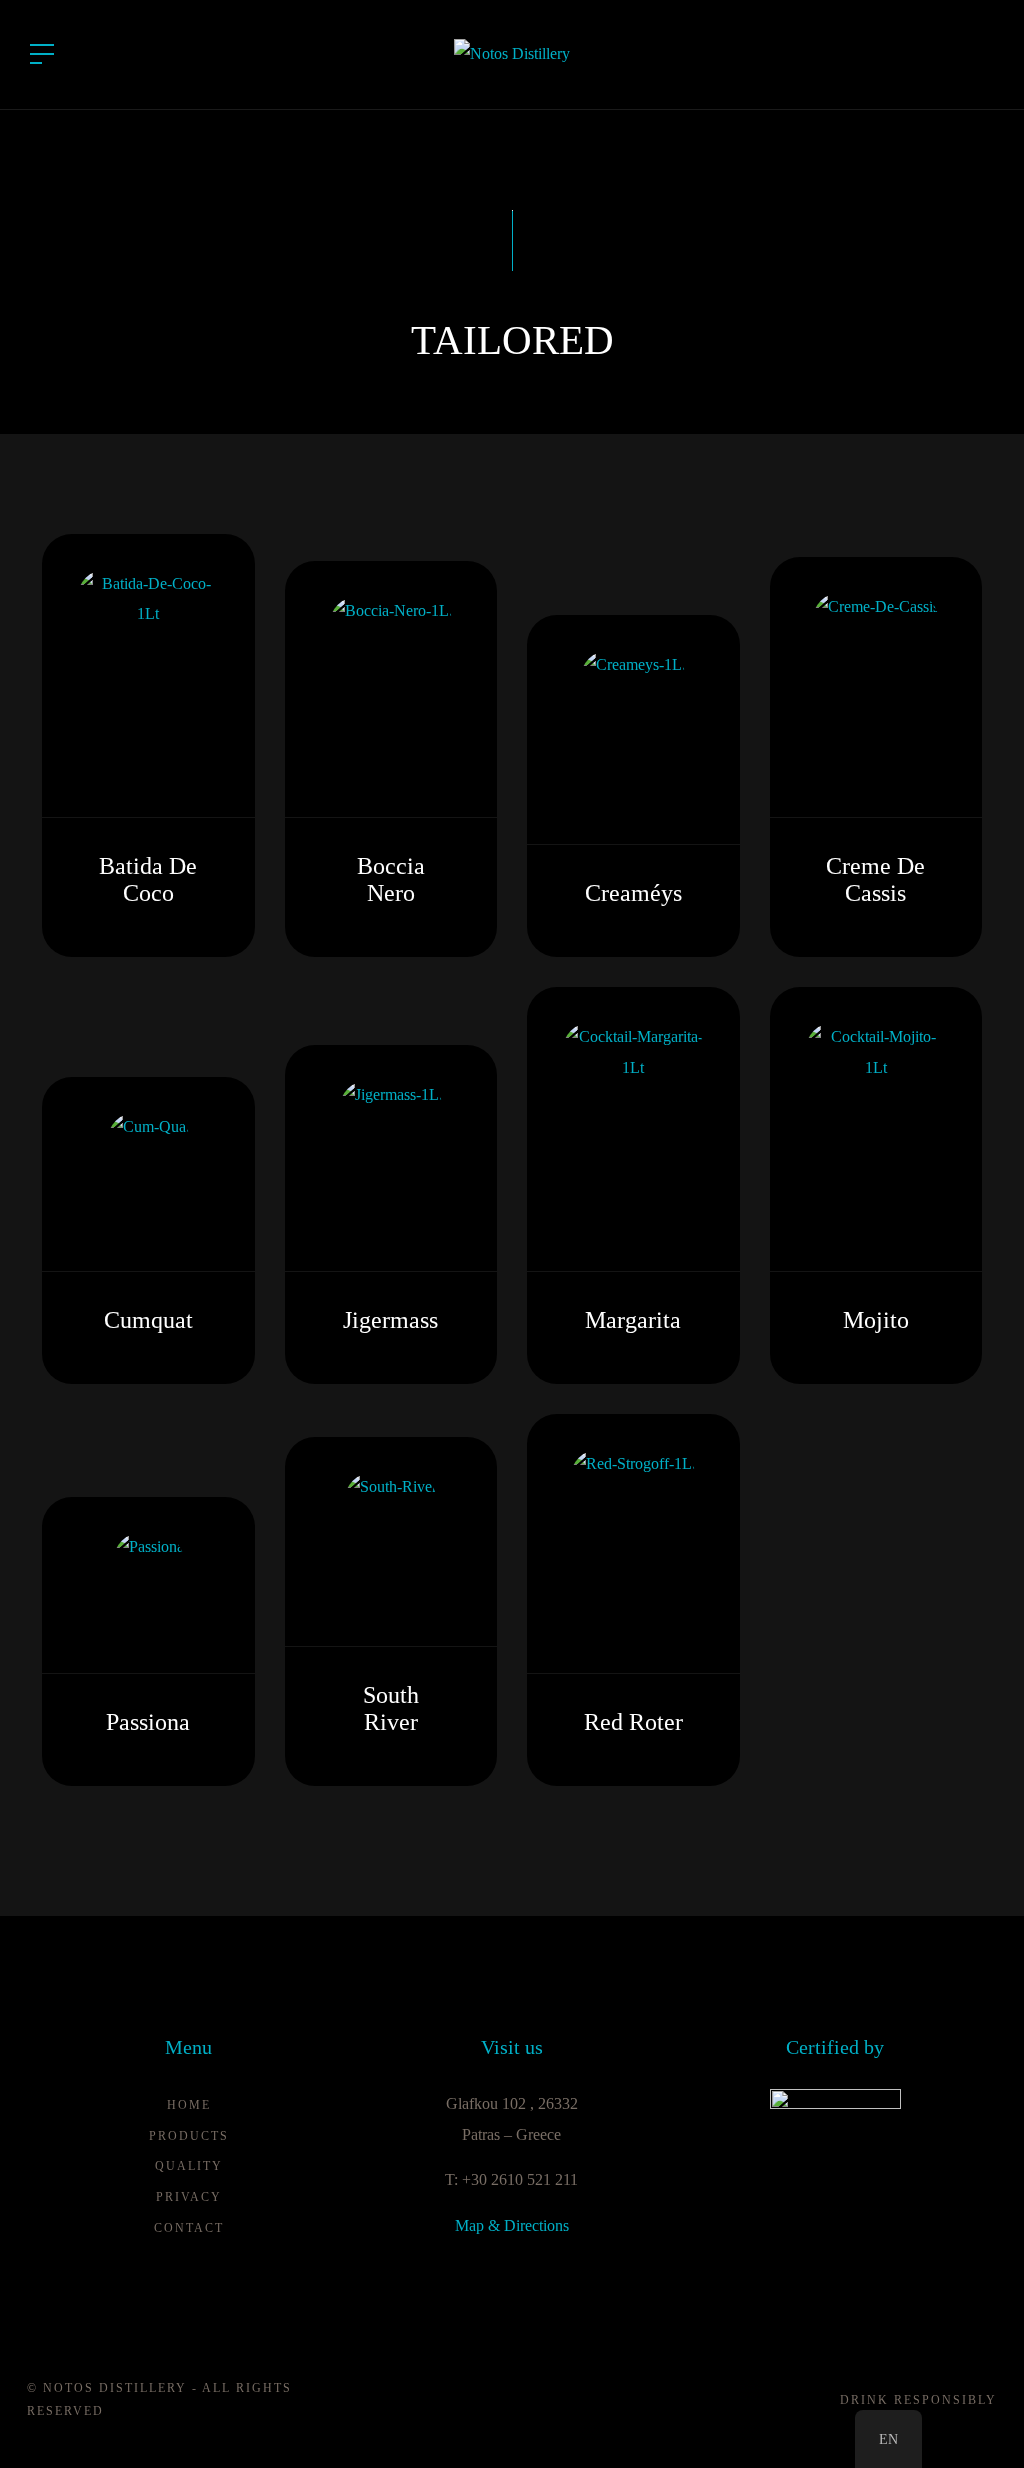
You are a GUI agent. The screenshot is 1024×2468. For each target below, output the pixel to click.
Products (189, 2136)
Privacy (189, 2197)
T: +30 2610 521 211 (511, 2179)
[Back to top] (978, 2422)
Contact (189, 2228)
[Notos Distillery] (512, 52)
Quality (189, 2166)
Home (189, 2105)
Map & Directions (512, 2225)
